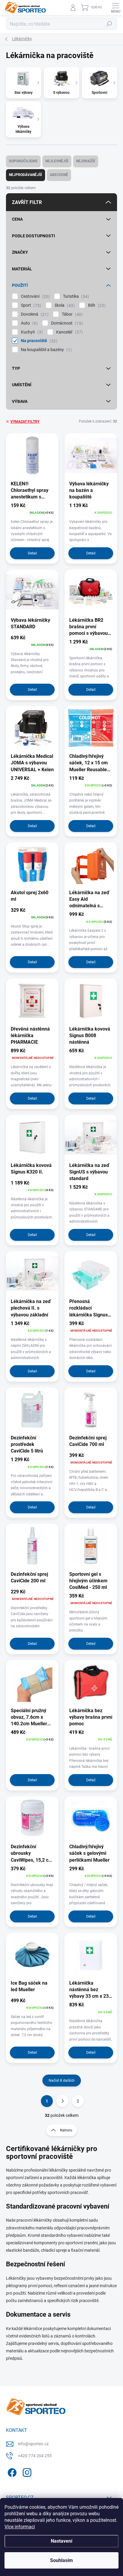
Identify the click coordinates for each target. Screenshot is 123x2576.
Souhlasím (61, 2560)
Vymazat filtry (25, 422)
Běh (96, 305)
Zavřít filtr (27, 202)
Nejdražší (86, 161)
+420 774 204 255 (35, 2456)
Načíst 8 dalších (62, 2081)
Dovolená (34, 314)
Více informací (20, 2527)
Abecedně (59, 175)
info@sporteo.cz (33, 2444)
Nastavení (61, 2541)
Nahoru (66, 2130)
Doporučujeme (23, 161)
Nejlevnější (57, 161)
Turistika (75, 296)
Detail (32, 553)
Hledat (109, 24)
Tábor (72, 314)
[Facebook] (11, 2472)
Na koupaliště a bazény (46, 350)
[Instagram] (26, 2472)
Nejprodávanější (26, 175)
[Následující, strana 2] (62, 2101)
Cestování (34, 296)
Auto (29, 323)
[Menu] (116, 7)
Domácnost (66, 323)
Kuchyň (31, 332)
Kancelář (69, 332)
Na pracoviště (38, 341)
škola (64, 305)
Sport (30, 305)
